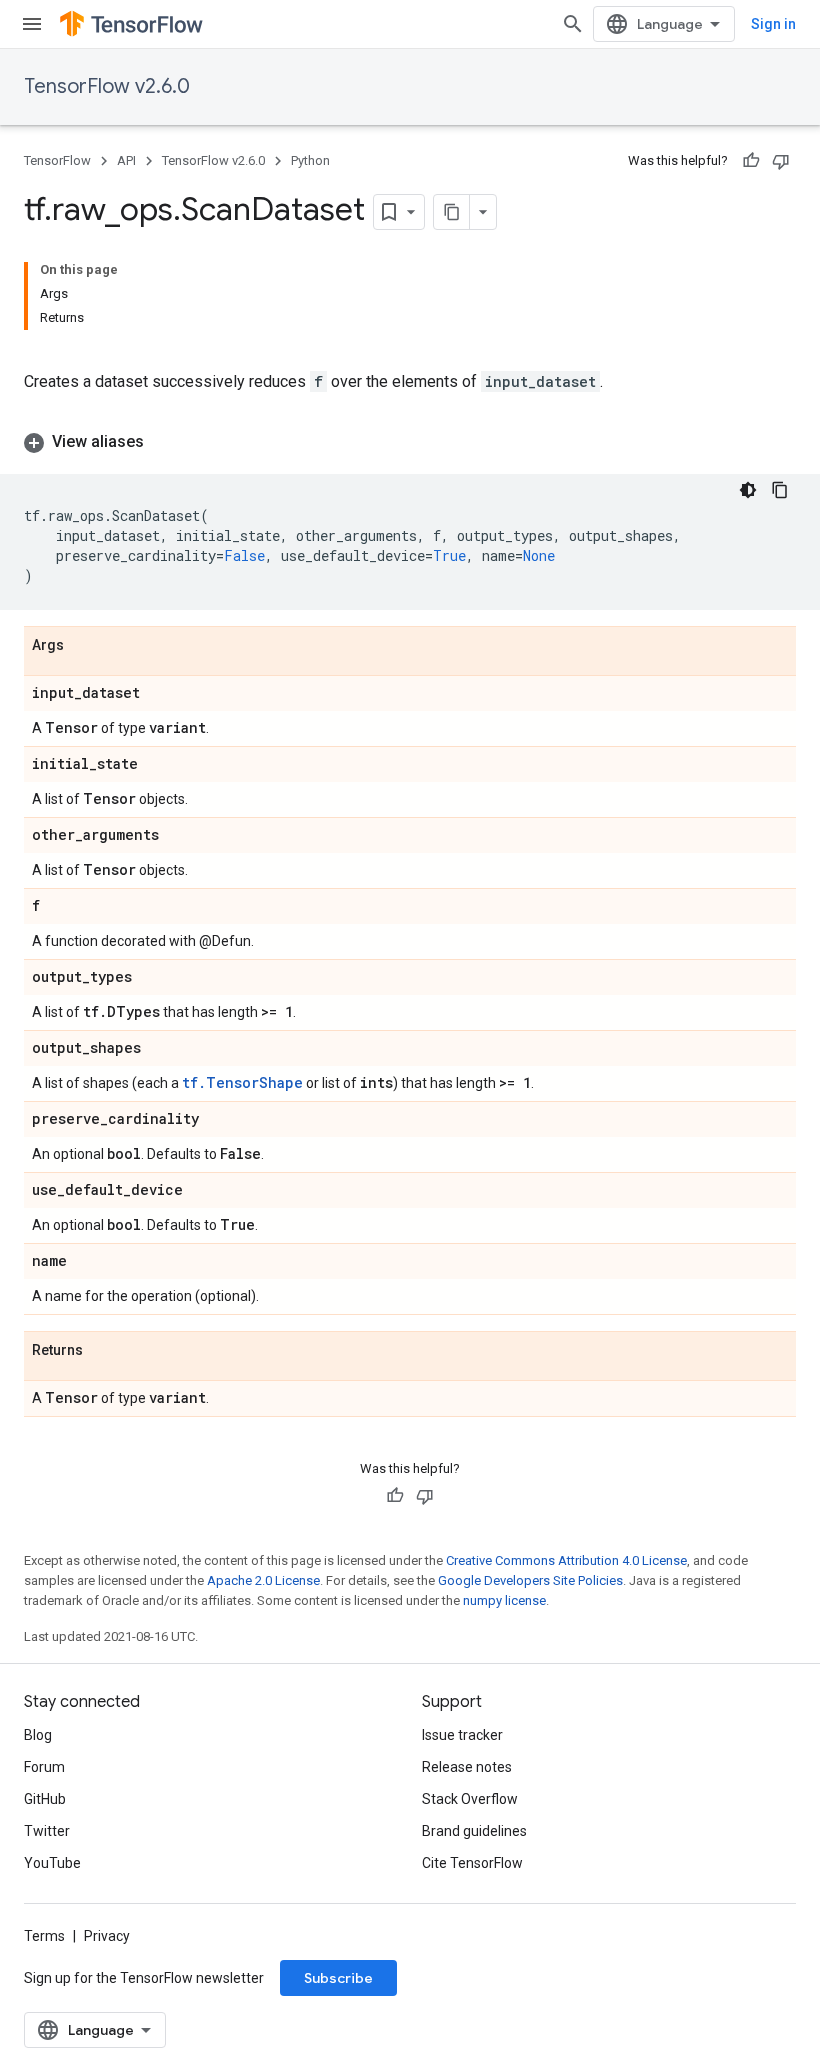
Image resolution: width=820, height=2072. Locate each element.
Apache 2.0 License (263, 1580)
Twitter (47, 1831)
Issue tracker (462, 1735)
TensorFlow (57, 160)
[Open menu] (32, 24)
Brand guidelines (474, 1831)
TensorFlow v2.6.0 (107, 86)
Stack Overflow (470, 1799)
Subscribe (338, 1978)
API (126, 160)
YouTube (52, 1863)
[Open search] (573, 24)
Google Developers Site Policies (530, 1580)
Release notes (467, 1767)
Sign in (773, 24)
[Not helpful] (781, 161)
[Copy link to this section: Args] (84, 646)
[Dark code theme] (748, 490)
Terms (44, 1936)
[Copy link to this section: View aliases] (164, 442)
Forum (44, 1767)
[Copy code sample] (780, 490)
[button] (410, 442)
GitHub (45, 1799)
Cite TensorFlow (472, 1863)
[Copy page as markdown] (452, 212)
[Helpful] (751, 161)
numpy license (504, 1600)
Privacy (107, 1936)
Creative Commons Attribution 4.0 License (566, 1560)
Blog (38, 1735)
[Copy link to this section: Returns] (103, 1351)
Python (310, 160)
